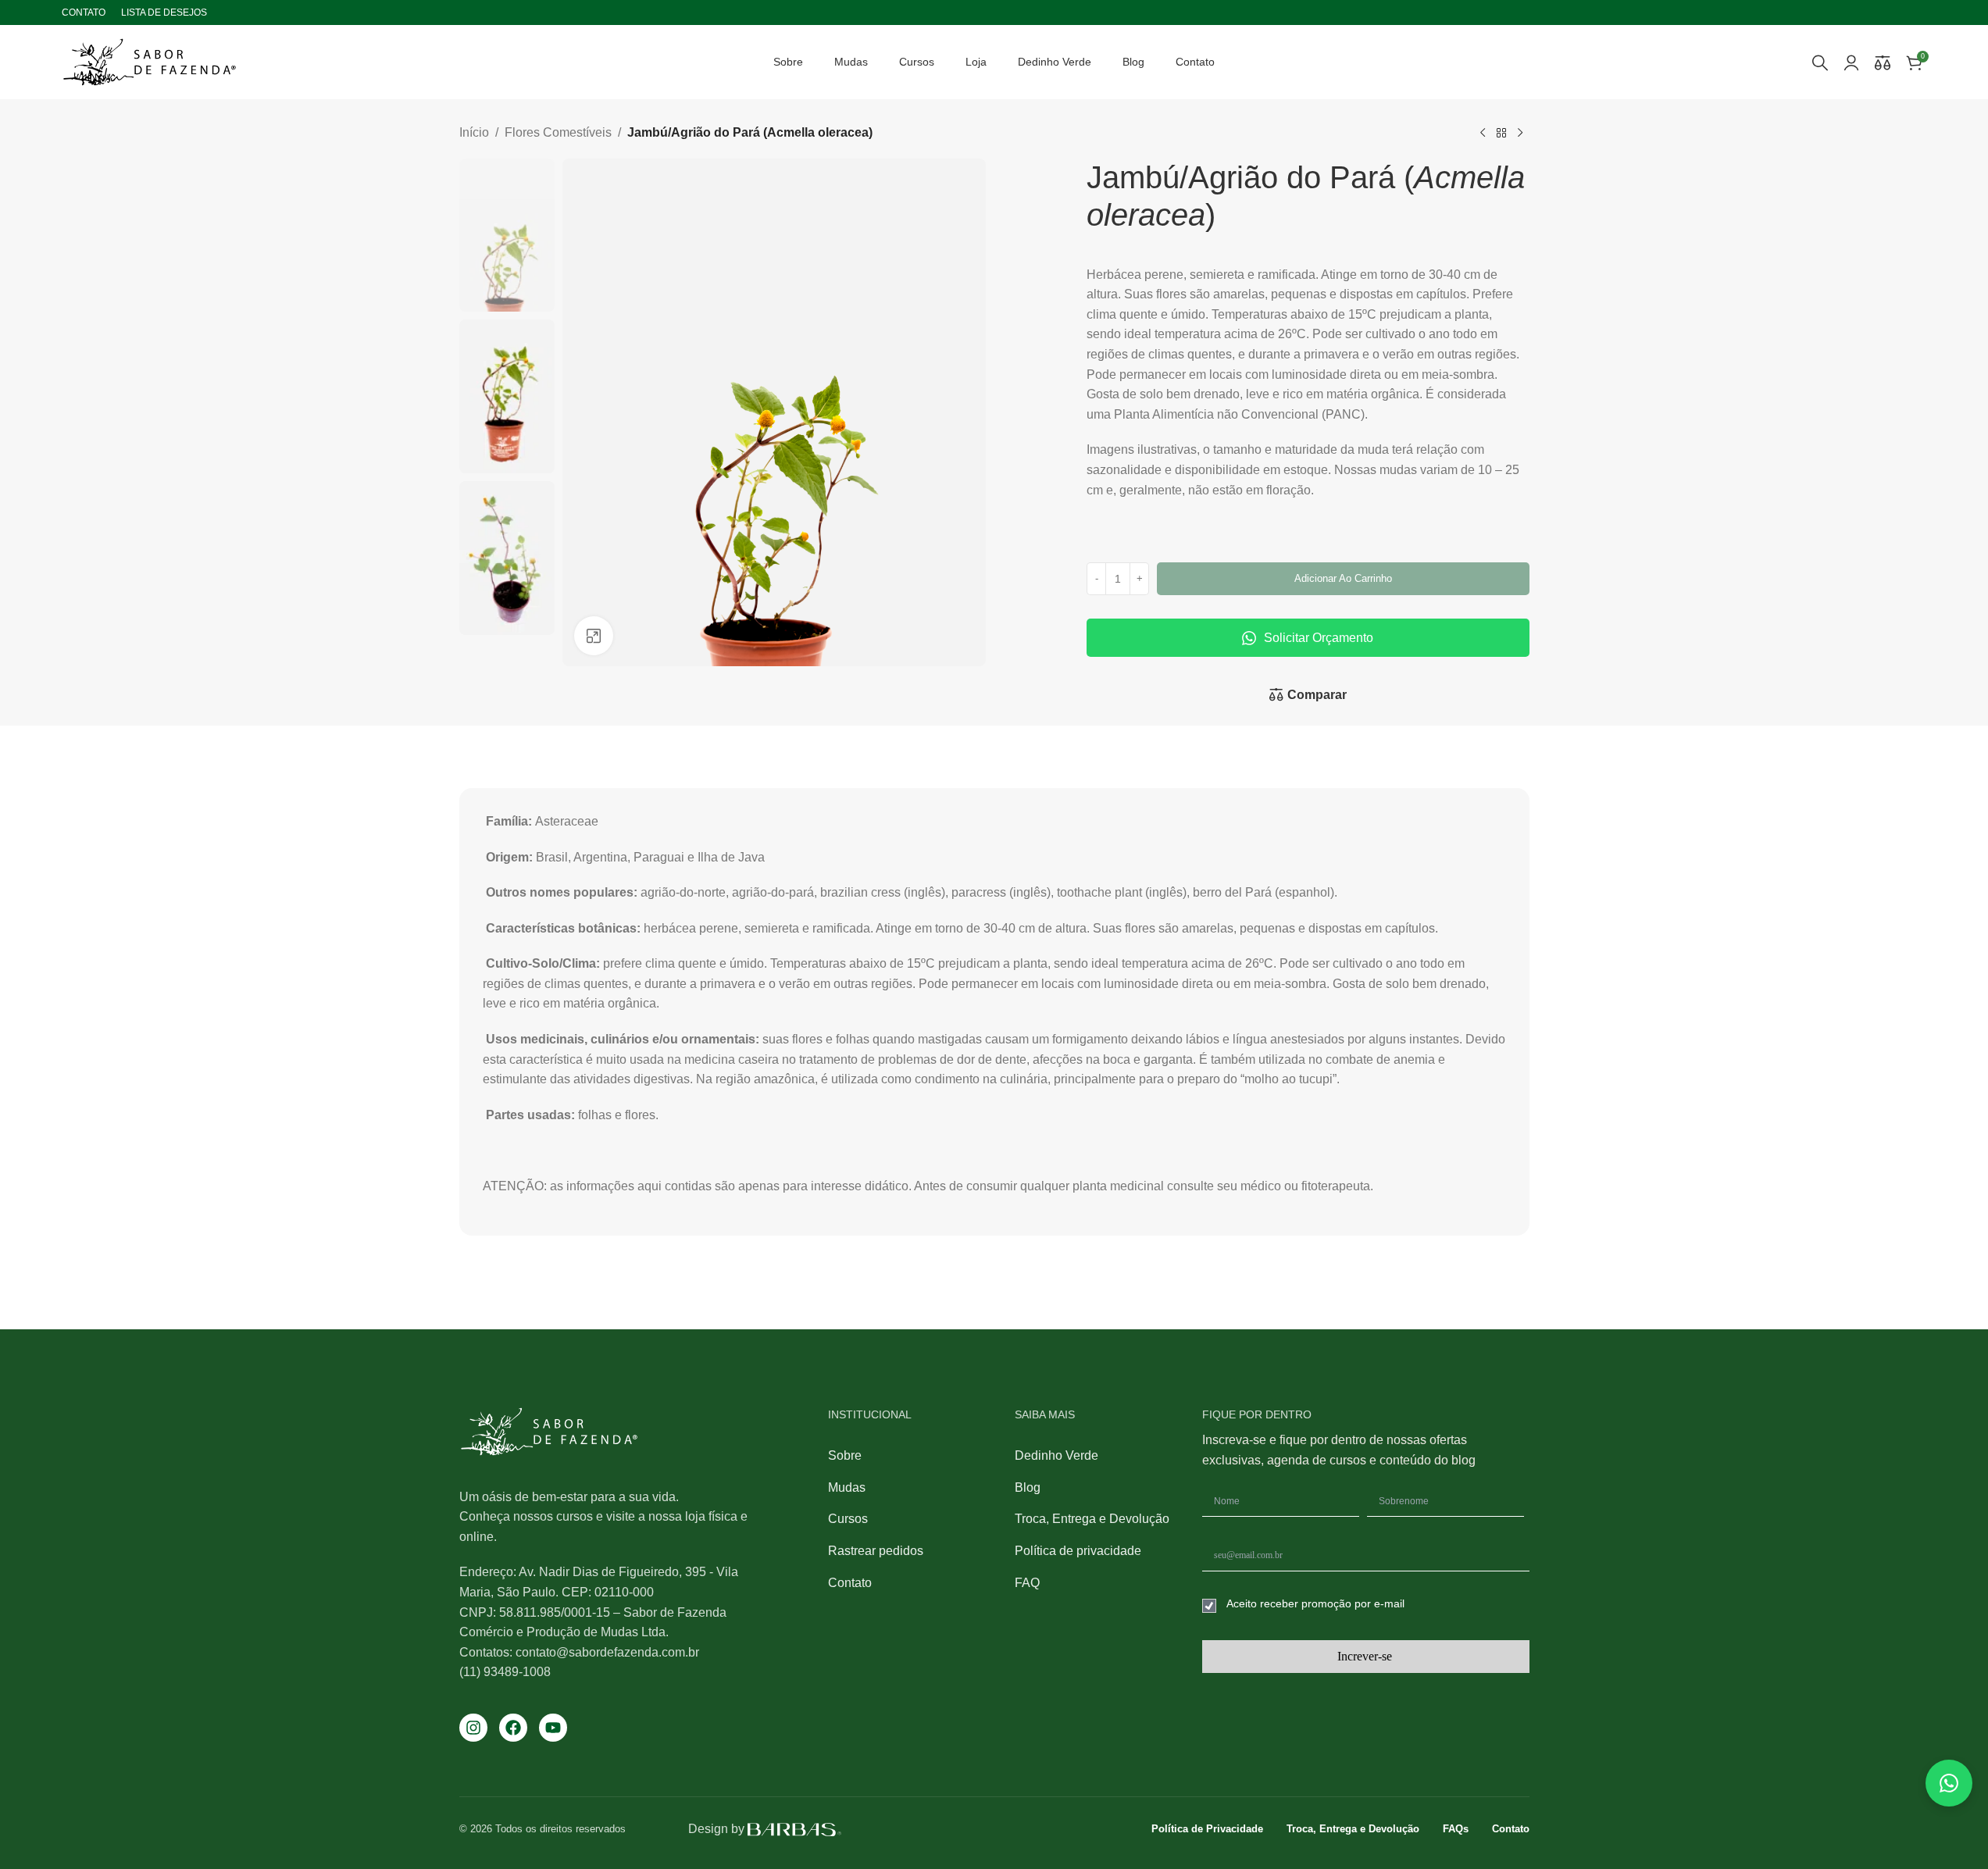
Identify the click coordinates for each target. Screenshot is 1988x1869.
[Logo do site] (150, 61)
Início (474, 132)
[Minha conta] (1851, 62)
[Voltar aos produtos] (1501, 134)
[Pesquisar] (1820, 62)
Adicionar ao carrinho (1343, 578)
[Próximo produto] (1520, 134)
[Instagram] (473, 1728)
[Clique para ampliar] (594, 635)
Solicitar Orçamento (1319, 638)
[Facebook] (513, 1728)
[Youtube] (553, 1728)
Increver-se (1365, 1656)
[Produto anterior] (1483, 134)
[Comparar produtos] (1883, 62)
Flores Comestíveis (558, 132)
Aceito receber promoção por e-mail (1315, 1603)
